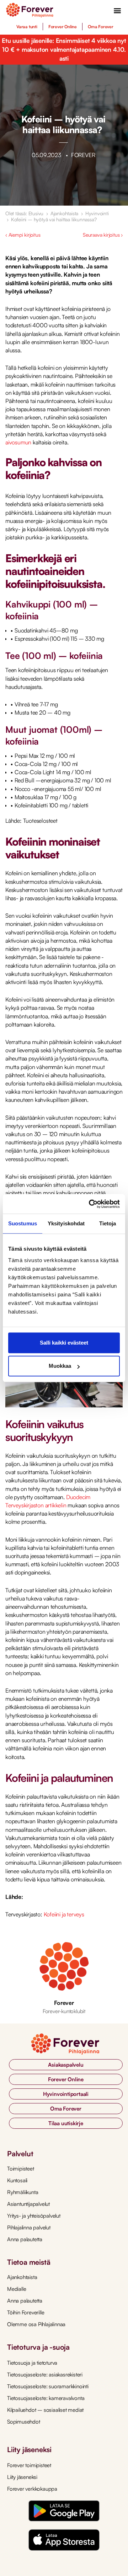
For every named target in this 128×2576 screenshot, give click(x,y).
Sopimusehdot (24, 2422)
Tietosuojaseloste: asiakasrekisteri (45, 2375)
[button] (118, 10)
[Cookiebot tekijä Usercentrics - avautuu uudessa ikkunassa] (90, 1204)
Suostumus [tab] (23, 1223)
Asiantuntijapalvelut (28, 2204)
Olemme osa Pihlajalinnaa (36, 2324)
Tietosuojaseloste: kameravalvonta (46, 2398)
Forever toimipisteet (29, 2465)
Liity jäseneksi (22, 2477)
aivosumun (18, 442)
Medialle (17, 2289)
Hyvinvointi (97, 213)
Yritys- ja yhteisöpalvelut (34, 2216)
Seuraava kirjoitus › (103, 235)
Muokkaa (60, 1366)
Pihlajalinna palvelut (29, 2227)
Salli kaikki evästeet (64, 1343)
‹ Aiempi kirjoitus (23, 235)
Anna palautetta (25, 2239)
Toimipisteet (21, 2169)
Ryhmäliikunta (23, 2192)
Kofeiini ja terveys (64, 1914)
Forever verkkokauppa (32, 2489)
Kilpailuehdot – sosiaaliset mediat (45, 2410)
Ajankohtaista (64, 213)
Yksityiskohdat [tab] (66, 1223)
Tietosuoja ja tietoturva (32, 2363)
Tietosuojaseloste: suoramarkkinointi (48, 2386)
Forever (64, 2003)
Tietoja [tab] (108, 1223)
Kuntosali (17, 2180)
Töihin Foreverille (26, 2312)
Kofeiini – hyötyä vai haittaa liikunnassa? (54, 219)
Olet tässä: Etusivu (24, 213)
